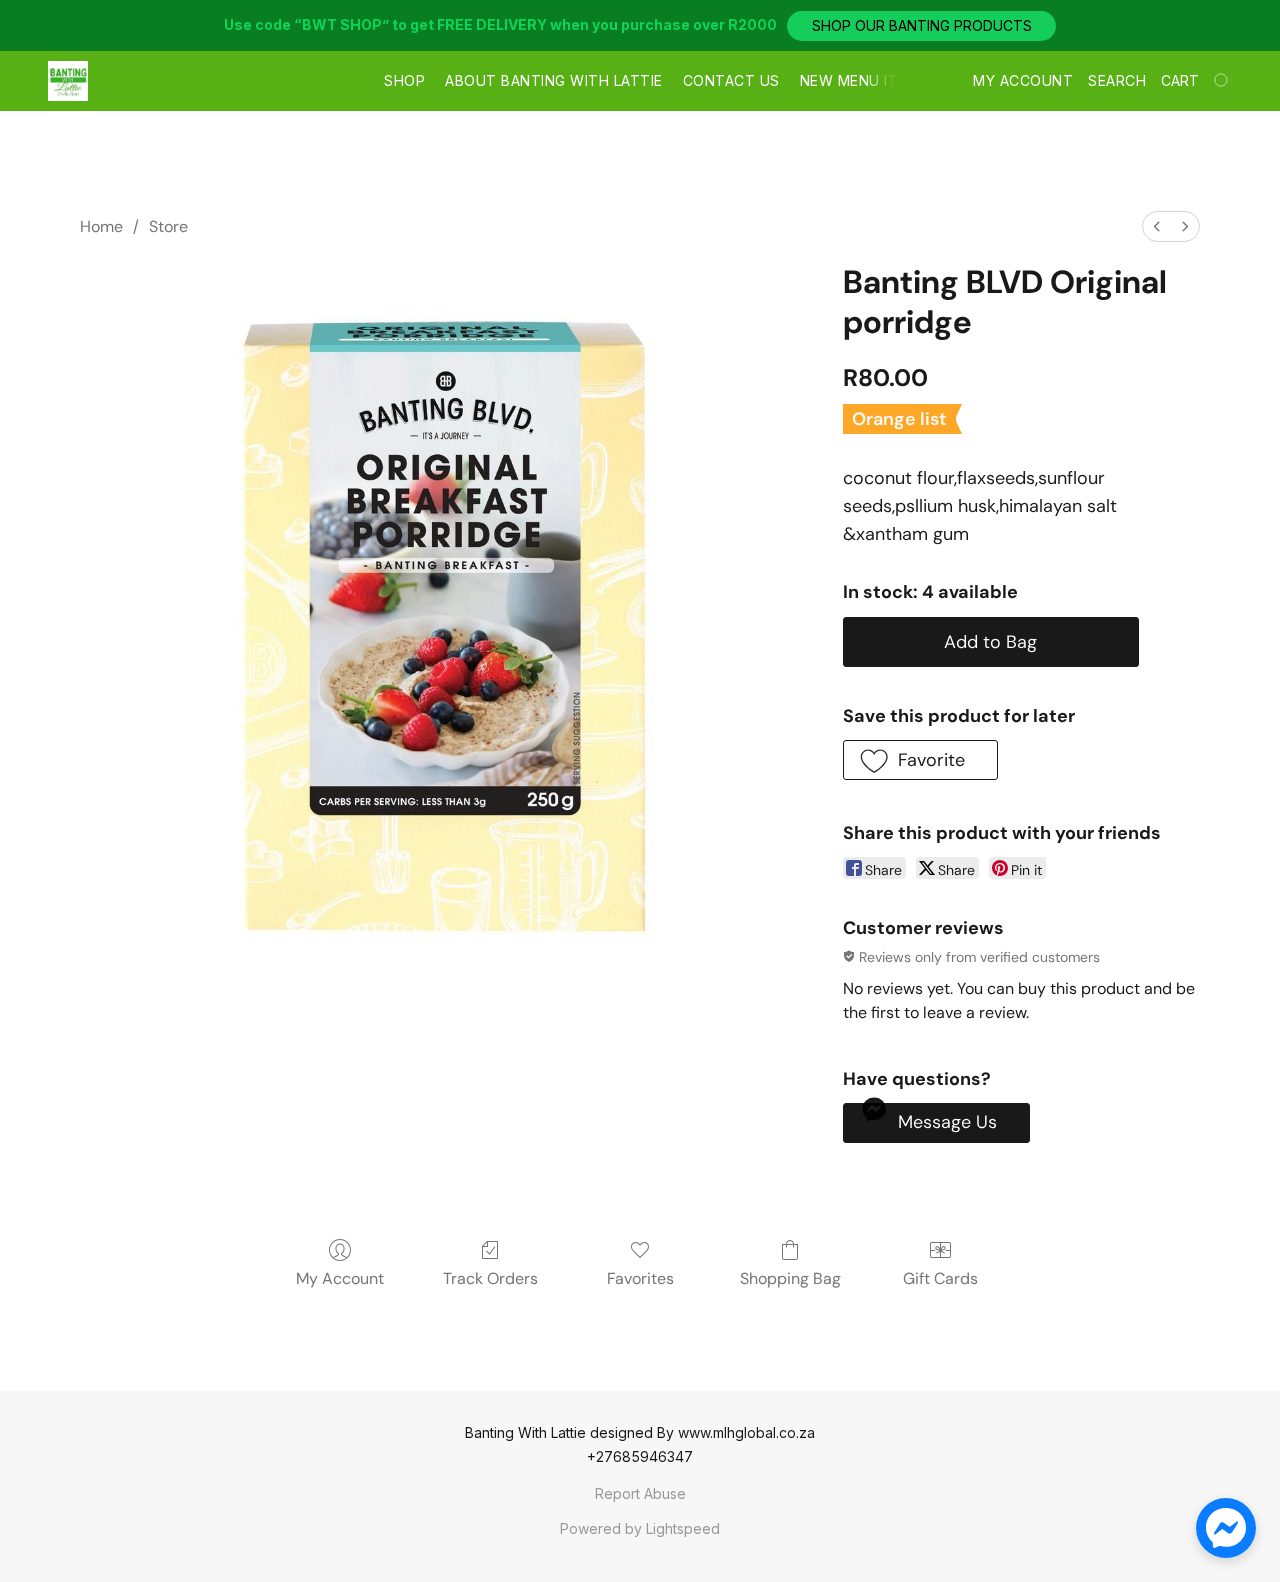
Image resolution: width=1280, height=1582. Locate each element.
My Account (340, 1278)
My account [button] (1023, 80)
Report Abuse (640, 1493)
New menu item (860, 80)
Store (168, 226)
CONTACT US (731, 80)
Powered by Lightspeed (640, 1528)
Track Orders (490, 1278)
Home (101, 226)
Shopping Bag (790, 1278)
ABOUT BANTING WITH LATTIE (554, 80)
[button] (921, 26)
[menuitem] (1157, 226)
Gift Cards (940, 1278)
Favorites (640, 1278)
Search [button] (1117, 80)
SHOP (404, 80)
